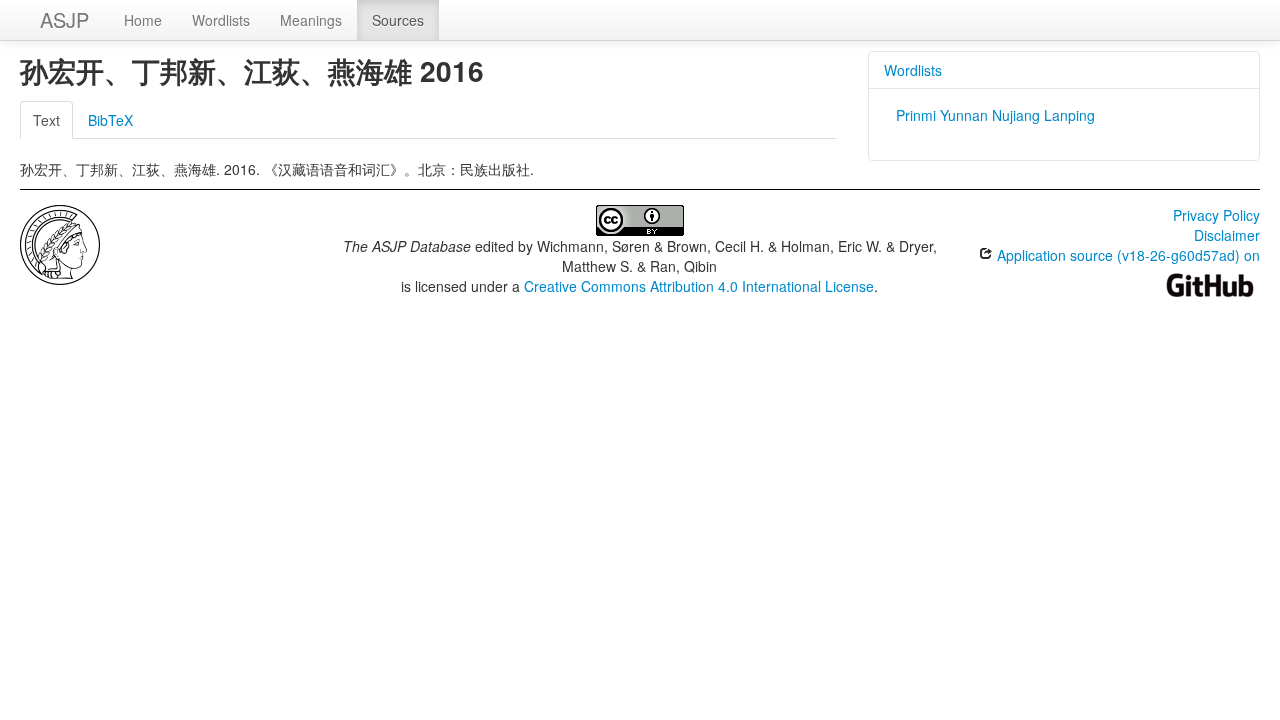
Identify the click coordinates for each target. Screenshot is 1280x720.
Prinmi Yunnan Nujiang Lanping (995, 115)
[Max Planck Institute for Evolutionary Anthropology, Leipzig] (60, 243)
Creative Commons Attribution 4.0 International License (699, 286)
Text (46, 120)
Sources (398, 20)
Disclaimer (1227, 235)
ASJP (64, 19)
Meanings (311, 20)
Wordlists (221, 20)
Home (143, 20)
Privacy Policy (1216, 215)
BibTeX (110, 120)
